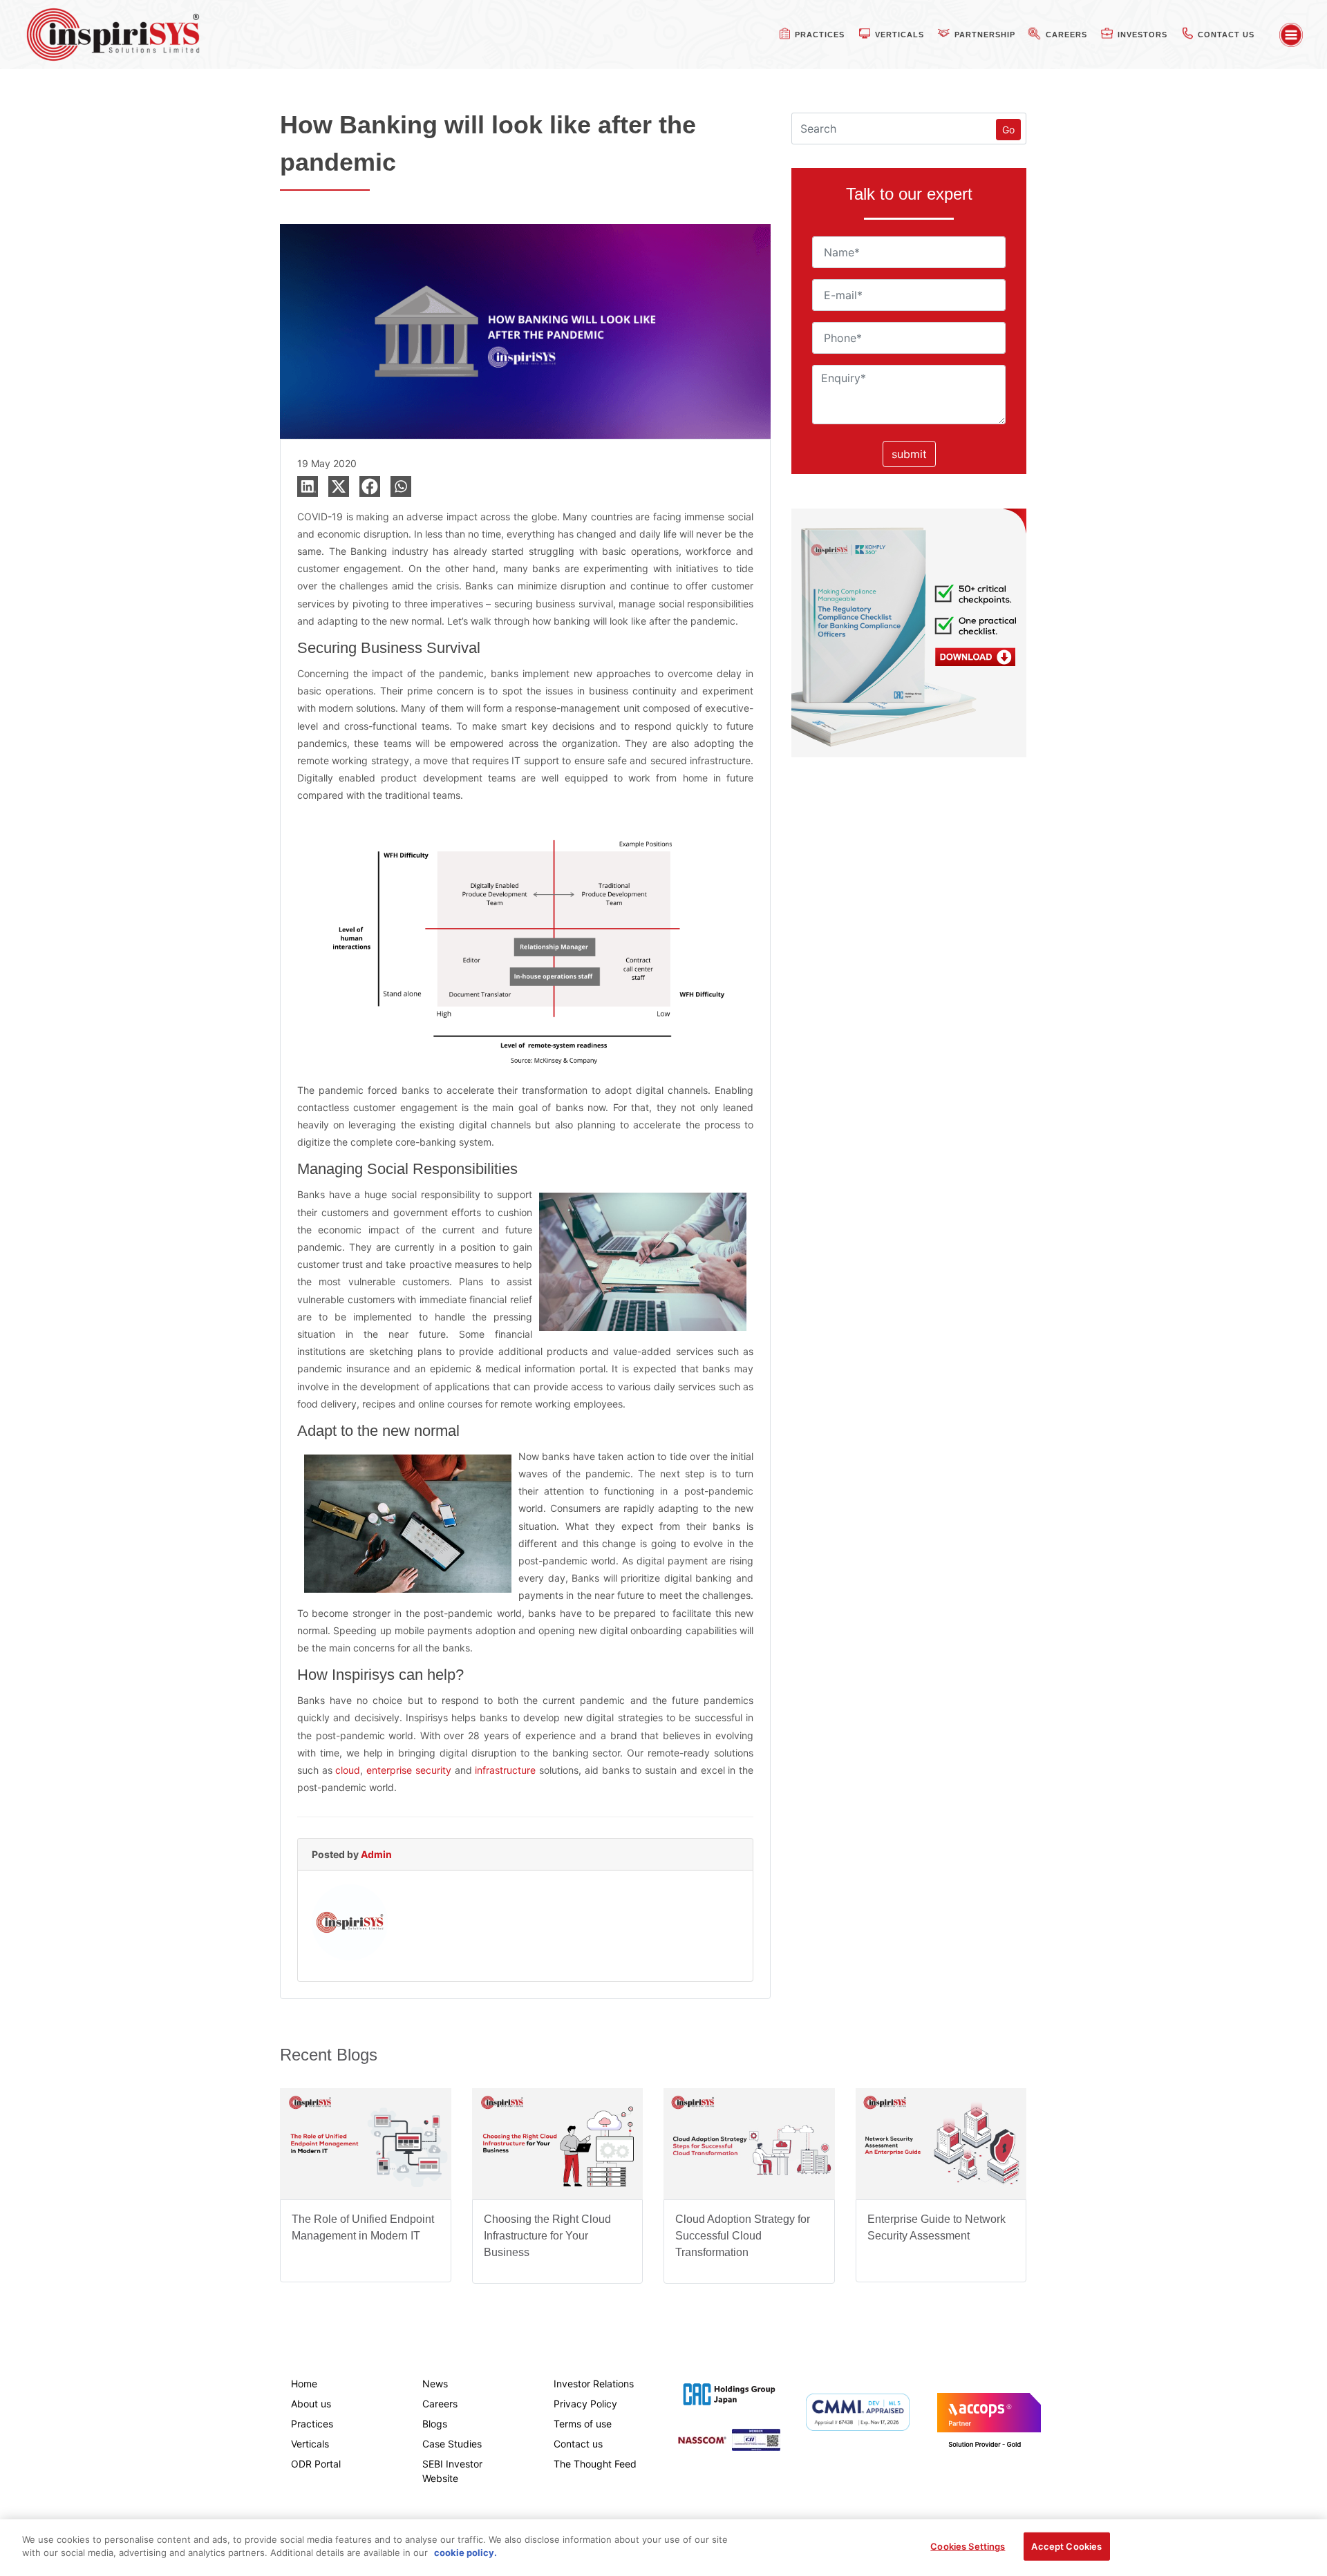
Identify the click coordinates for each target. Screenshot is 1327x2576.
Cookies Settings (968, 2546)
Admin (376, 1854)
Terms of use (583, 2424)
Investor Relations (594, 2384)
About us (311, 2404)
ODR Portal (316, 2464)
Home (304, 2384)
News (435, 2384)
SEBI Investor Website (452, 2471)
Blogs (435, 2424)
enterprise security (409, 1770)
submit (909, 454)
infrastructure (507, 1770)
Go (1008, 130)
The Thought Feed (595, 2464)
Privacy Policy (585, 2404)
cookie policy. (465, 2553)
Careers (440, 2404)
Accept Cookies (1066, 2546)
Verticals (310, 2444)
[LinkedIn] (308, 486)
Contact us (578, 2444)
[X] (339, 486)
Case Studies (452, 2444)
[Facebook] (370, 486)
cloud (348, 1770)
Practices (312, 2424)
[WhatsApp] (401, 486)
